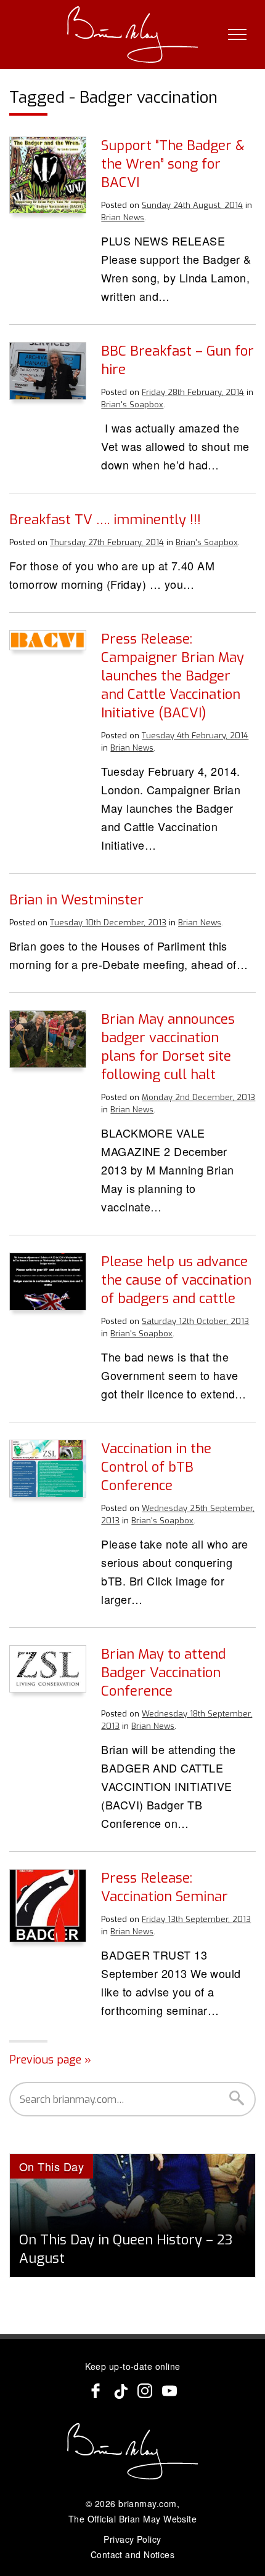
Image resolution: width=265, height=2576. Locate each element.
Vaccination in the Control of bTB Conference (156, 1467)
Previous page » (50, 2060)
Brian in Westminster (76, 900)
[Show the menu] (237, 34)
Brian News (123, 217)
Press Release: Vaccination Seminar (165, 1887)
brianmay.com (147, 2503)
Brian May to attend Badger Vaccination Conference (163, 1673)
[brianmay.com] (133, 34)
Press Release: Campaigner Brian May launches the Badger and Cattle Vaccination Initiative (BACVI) (173, 676)
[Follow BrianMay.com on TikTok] (120, 2391)
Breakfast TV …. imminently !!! (105, 520)
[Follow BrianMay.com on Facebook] (96, 2391)
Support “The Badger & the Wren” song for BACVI (173, 164)
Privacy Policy (132, 2539)
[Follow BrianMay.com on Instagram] (145, 2391)
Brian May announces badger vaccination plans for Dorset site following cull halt (168, 1047)
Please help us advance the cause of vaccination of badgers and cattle (176, 1280)
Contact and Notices (133, 2554)
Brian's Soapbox (132, 405)
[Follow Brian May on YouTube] (169, 2391)
